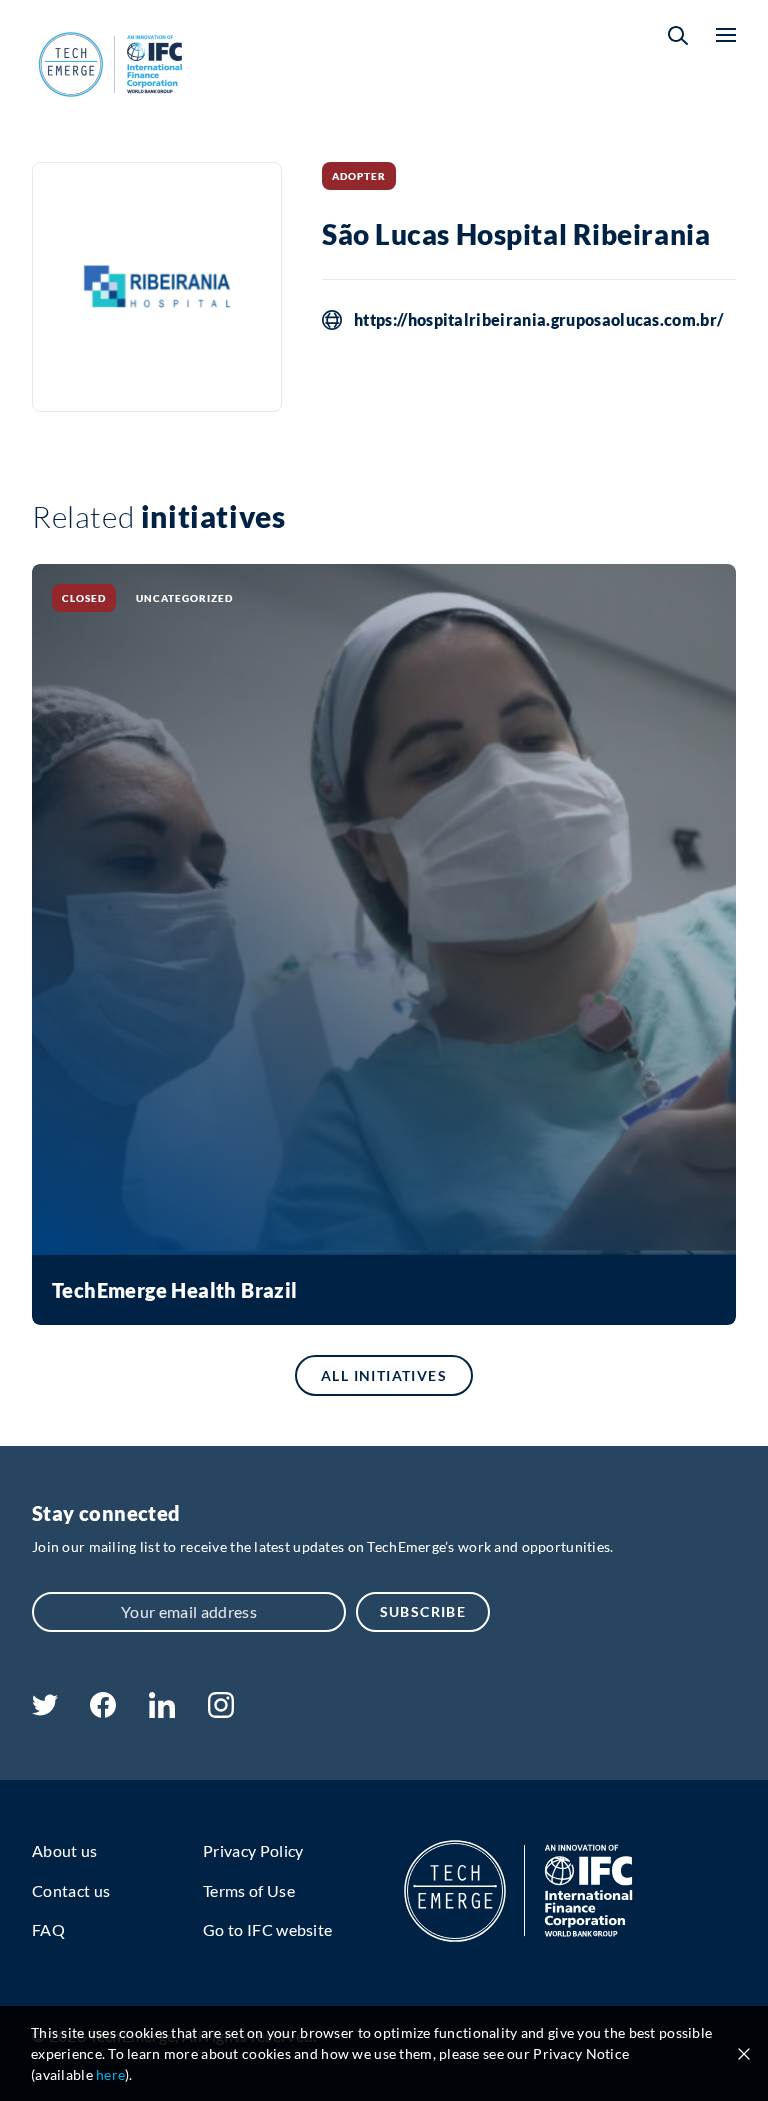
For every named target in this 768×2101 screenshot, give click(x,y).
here (110, 2074)
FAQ (48, 1929)
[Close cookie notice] (744, 2054)
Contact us (71, 1890)
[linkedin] (161, 1711)
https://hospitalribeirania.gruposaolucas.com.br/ (538, 320)
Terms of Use (249, 1890)
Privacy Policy (253, 1850)
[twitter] (45, 1709)
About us (65, 1850)
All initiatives (384, 1375)
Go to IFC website (267, 1929)
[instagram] (221, 1711)
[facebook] (103, 1711)
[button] (678, 35)
